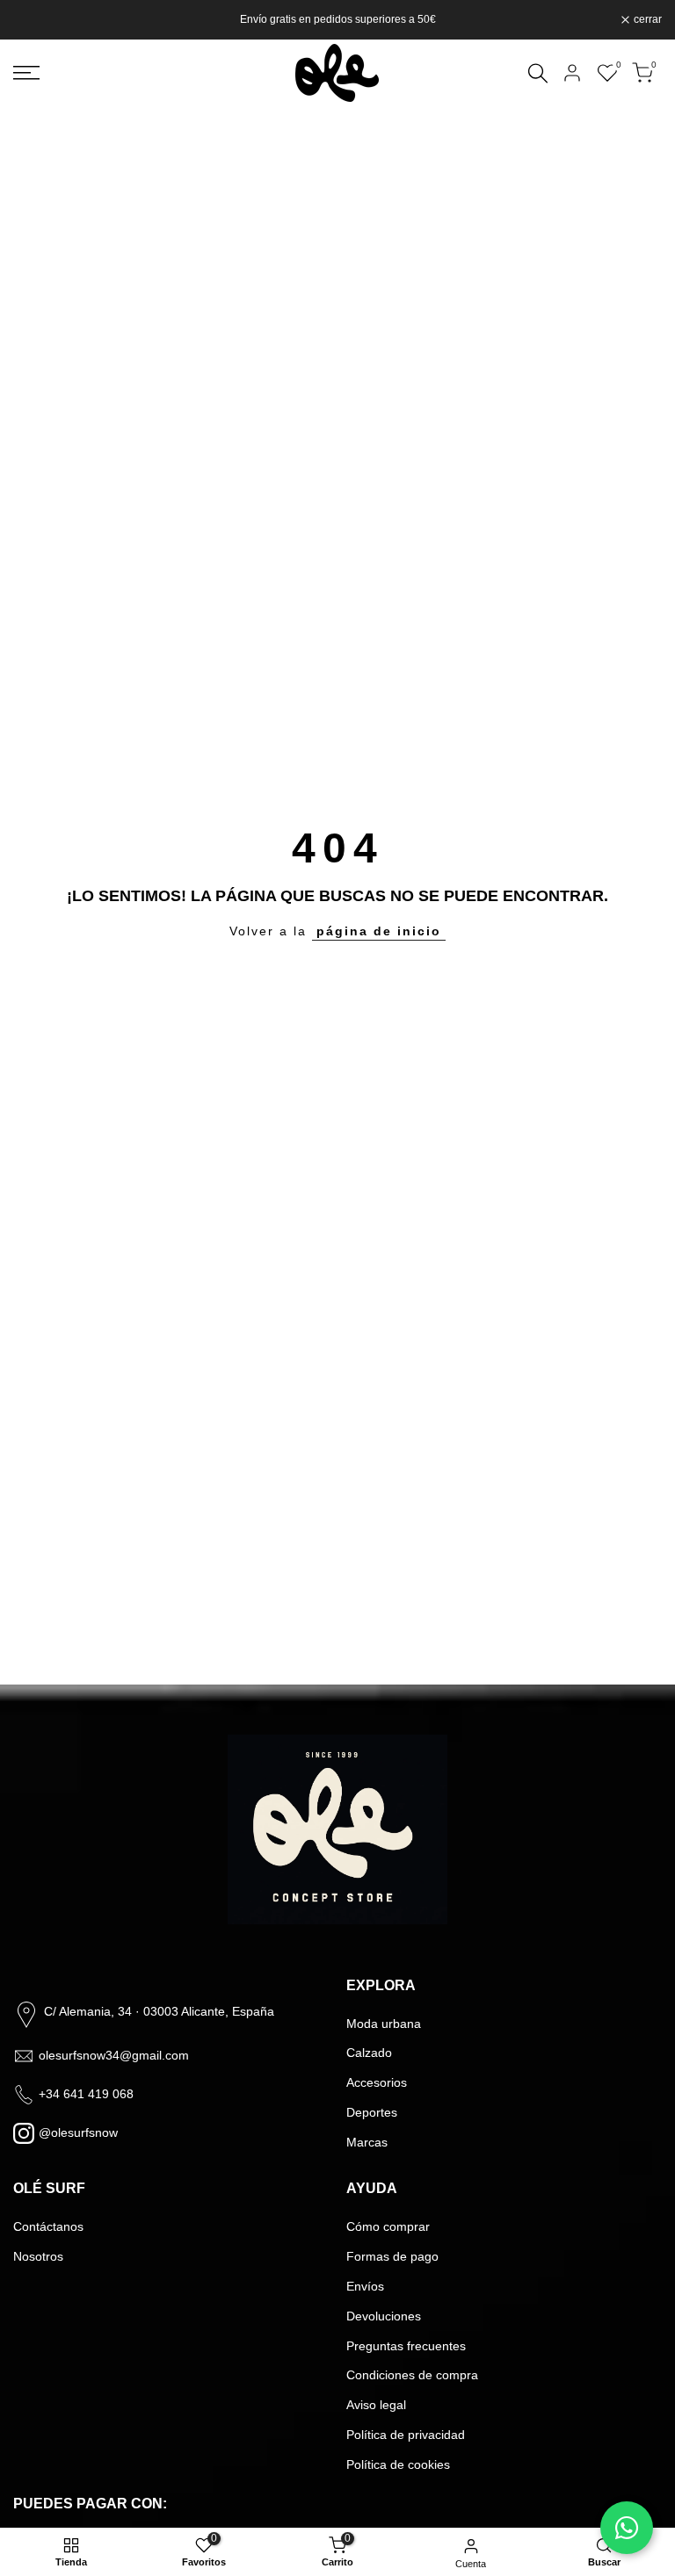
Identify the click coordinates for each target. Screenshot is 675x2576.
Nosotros (38, 2256)
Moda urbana (384, 2024)
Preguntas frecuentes (406, 2346)
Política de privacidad (406, 2435)
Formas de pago (392, 2256)
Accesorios (377, 2082)
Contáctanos (48, 2226)
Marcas (367, 2142)
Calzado (369, 2053)
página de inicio (379, 931)
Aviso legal (376, 2405)
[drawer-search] (538, 73)
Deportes (372, 2112)
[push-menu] (26, 73)
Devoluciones (384, 2316)
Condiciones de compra (412, 2375)
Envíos (365, 2286)
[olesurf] (337, 73)
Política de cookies (398, 2464)
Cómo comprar (388, 2226)
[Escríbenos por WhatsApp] (627, 2528)
